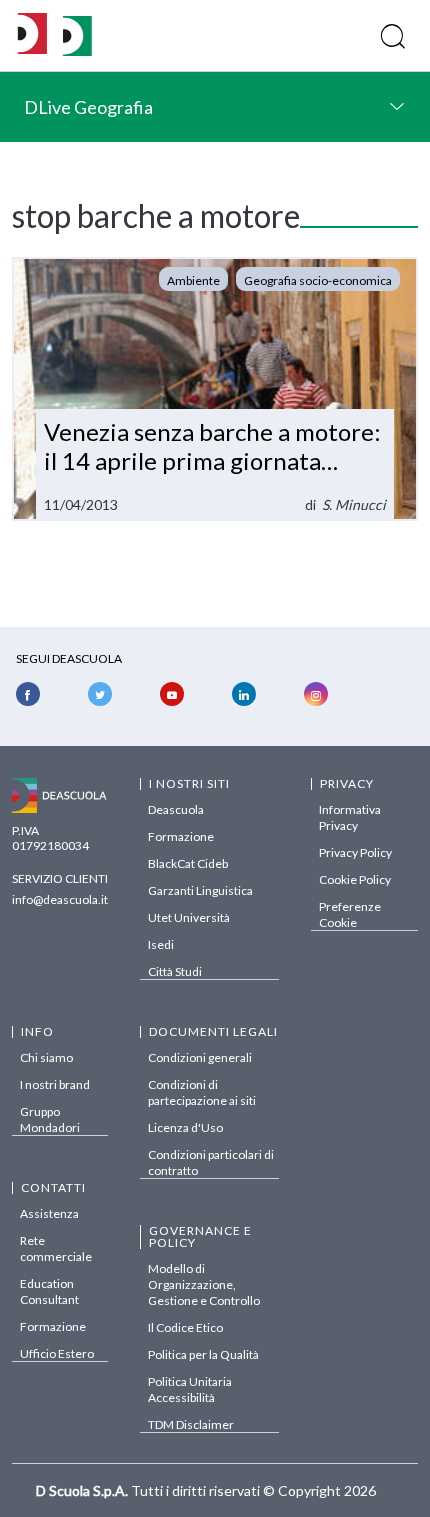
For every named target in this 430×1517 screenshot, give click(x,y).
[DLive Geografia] (77, 50)
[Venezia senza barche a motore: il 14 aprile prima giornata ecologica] (215, 389)
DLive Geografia (88, 107)
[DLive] (32, 35)
